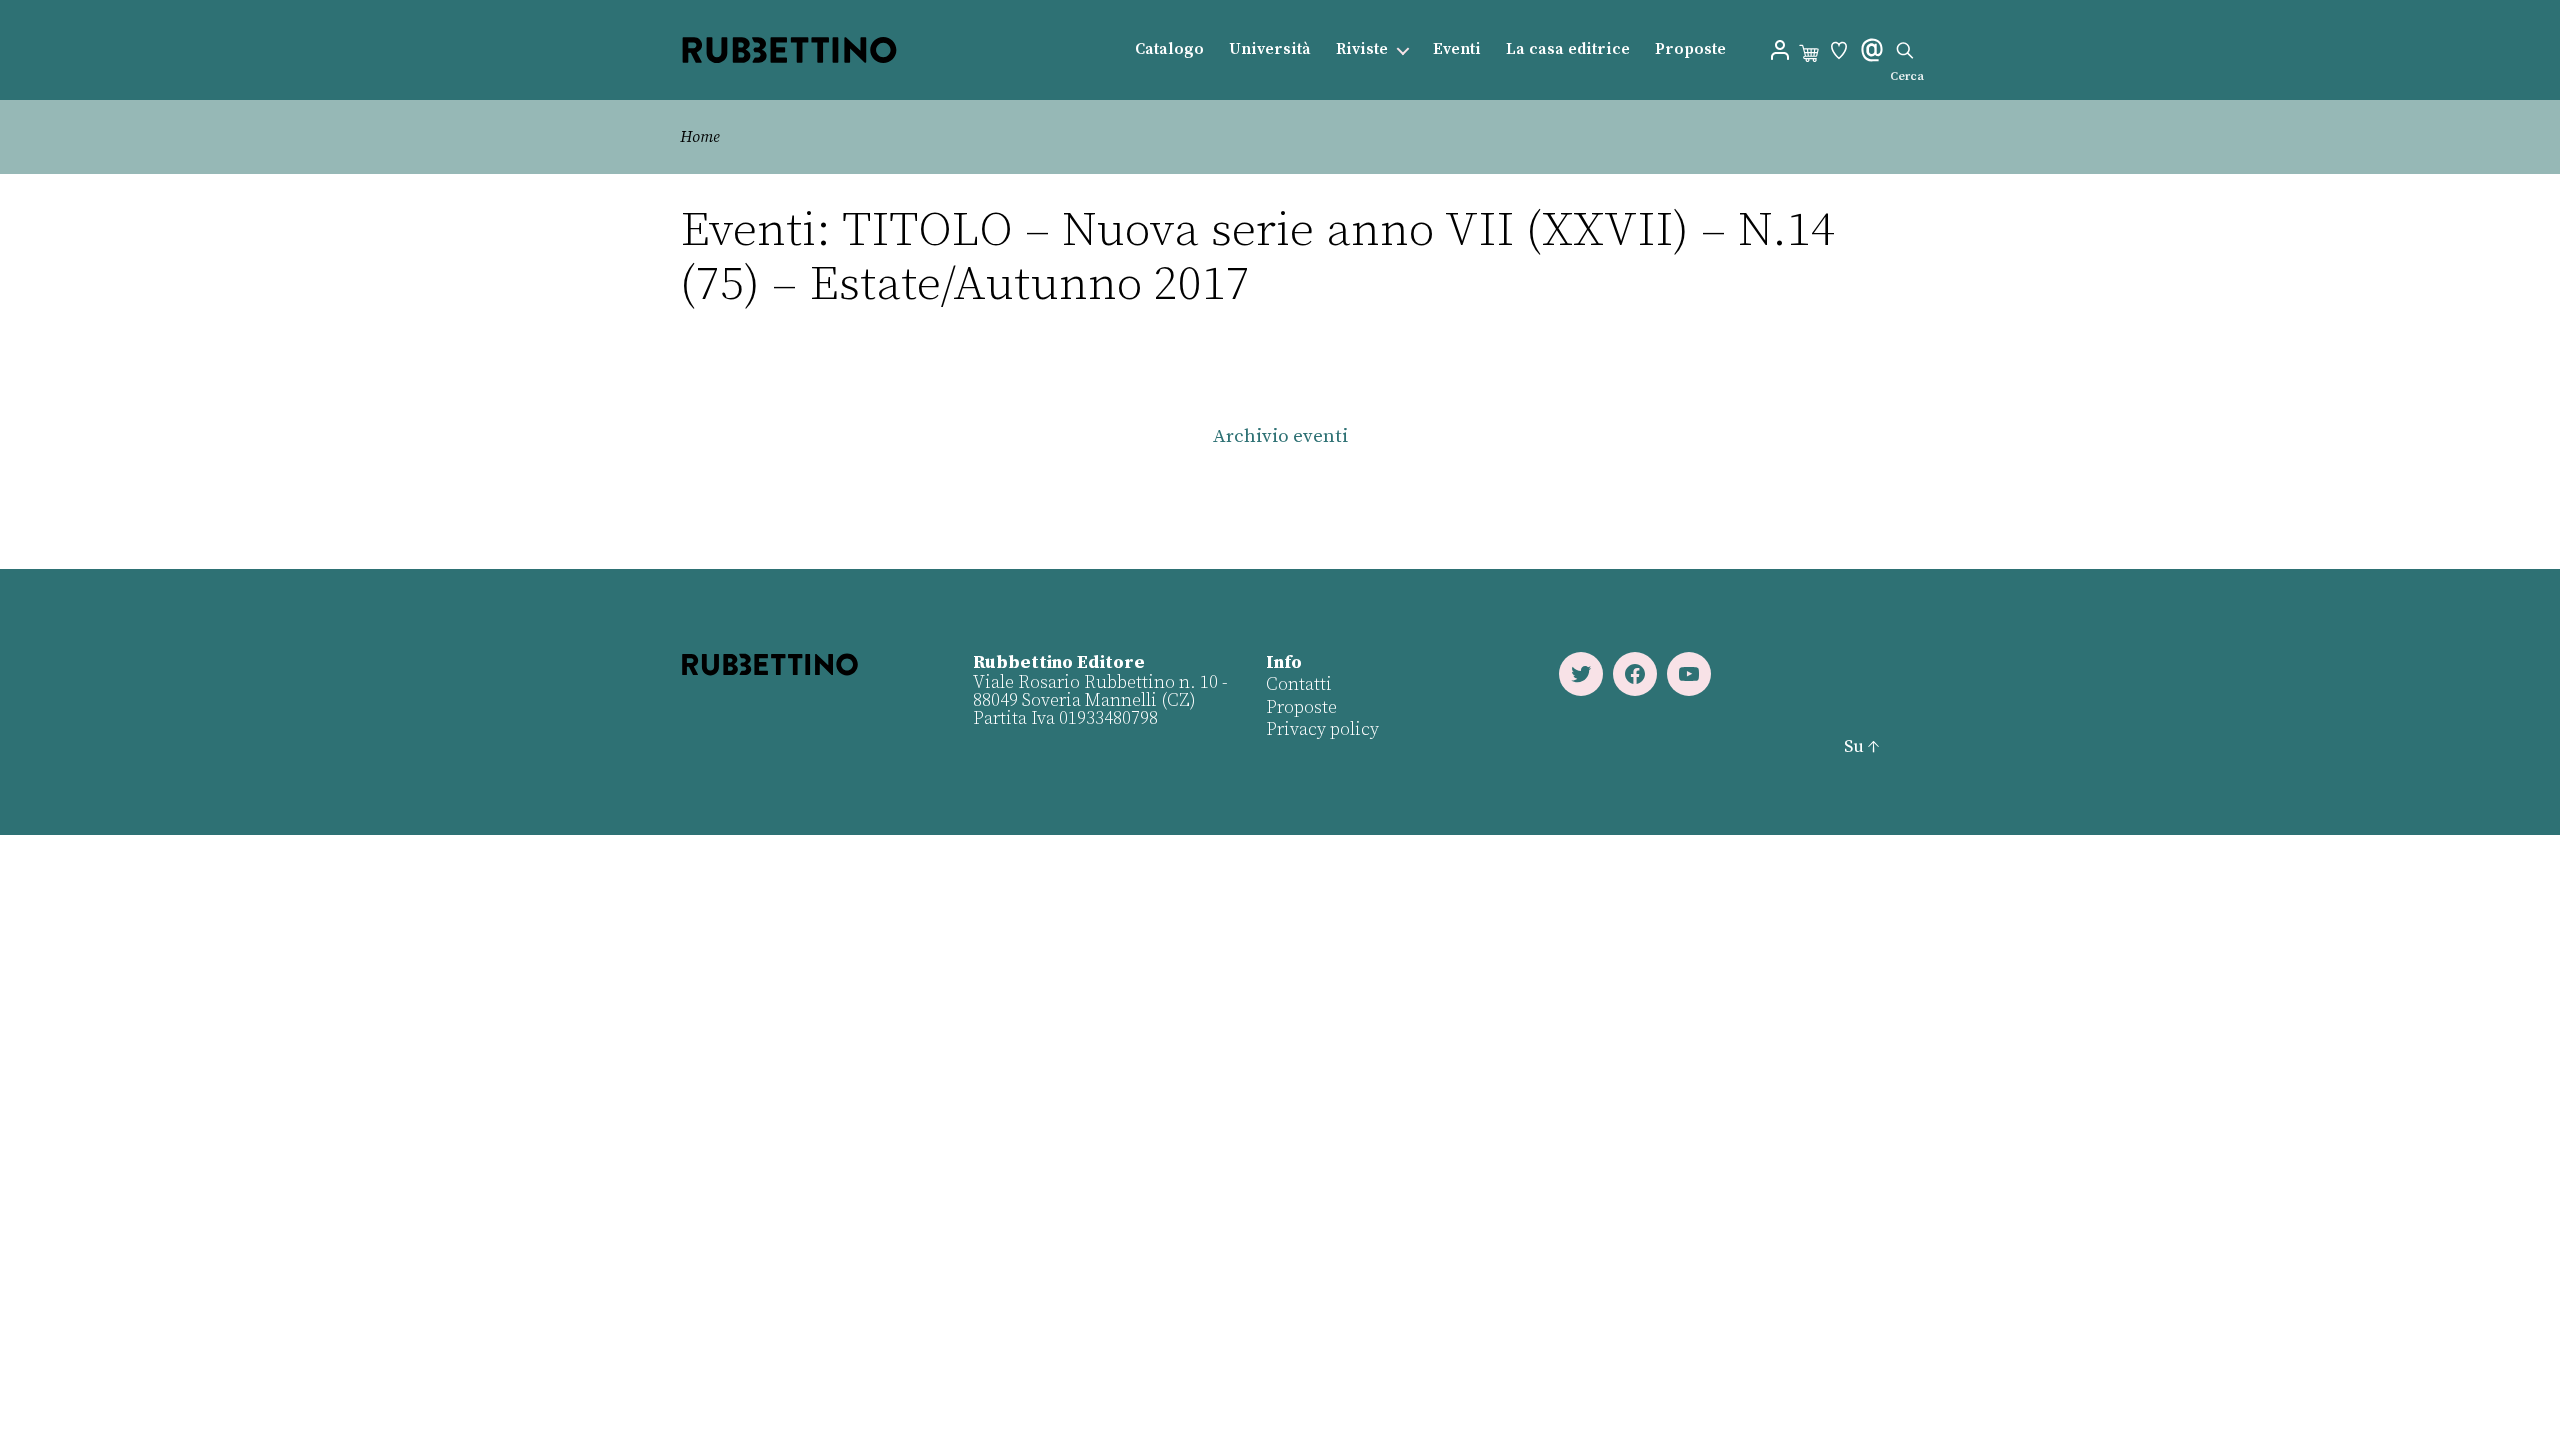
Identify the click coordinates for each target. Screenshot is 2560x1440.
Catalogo (1169, 49)
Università (1270, 49)
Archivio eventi (1280, 436)
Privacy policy (1322, 729)
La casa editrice (1568, 49)
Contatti (1299, 684)
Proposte (1690, 49)
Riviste (1362, 49)
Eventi (1457, 49)
